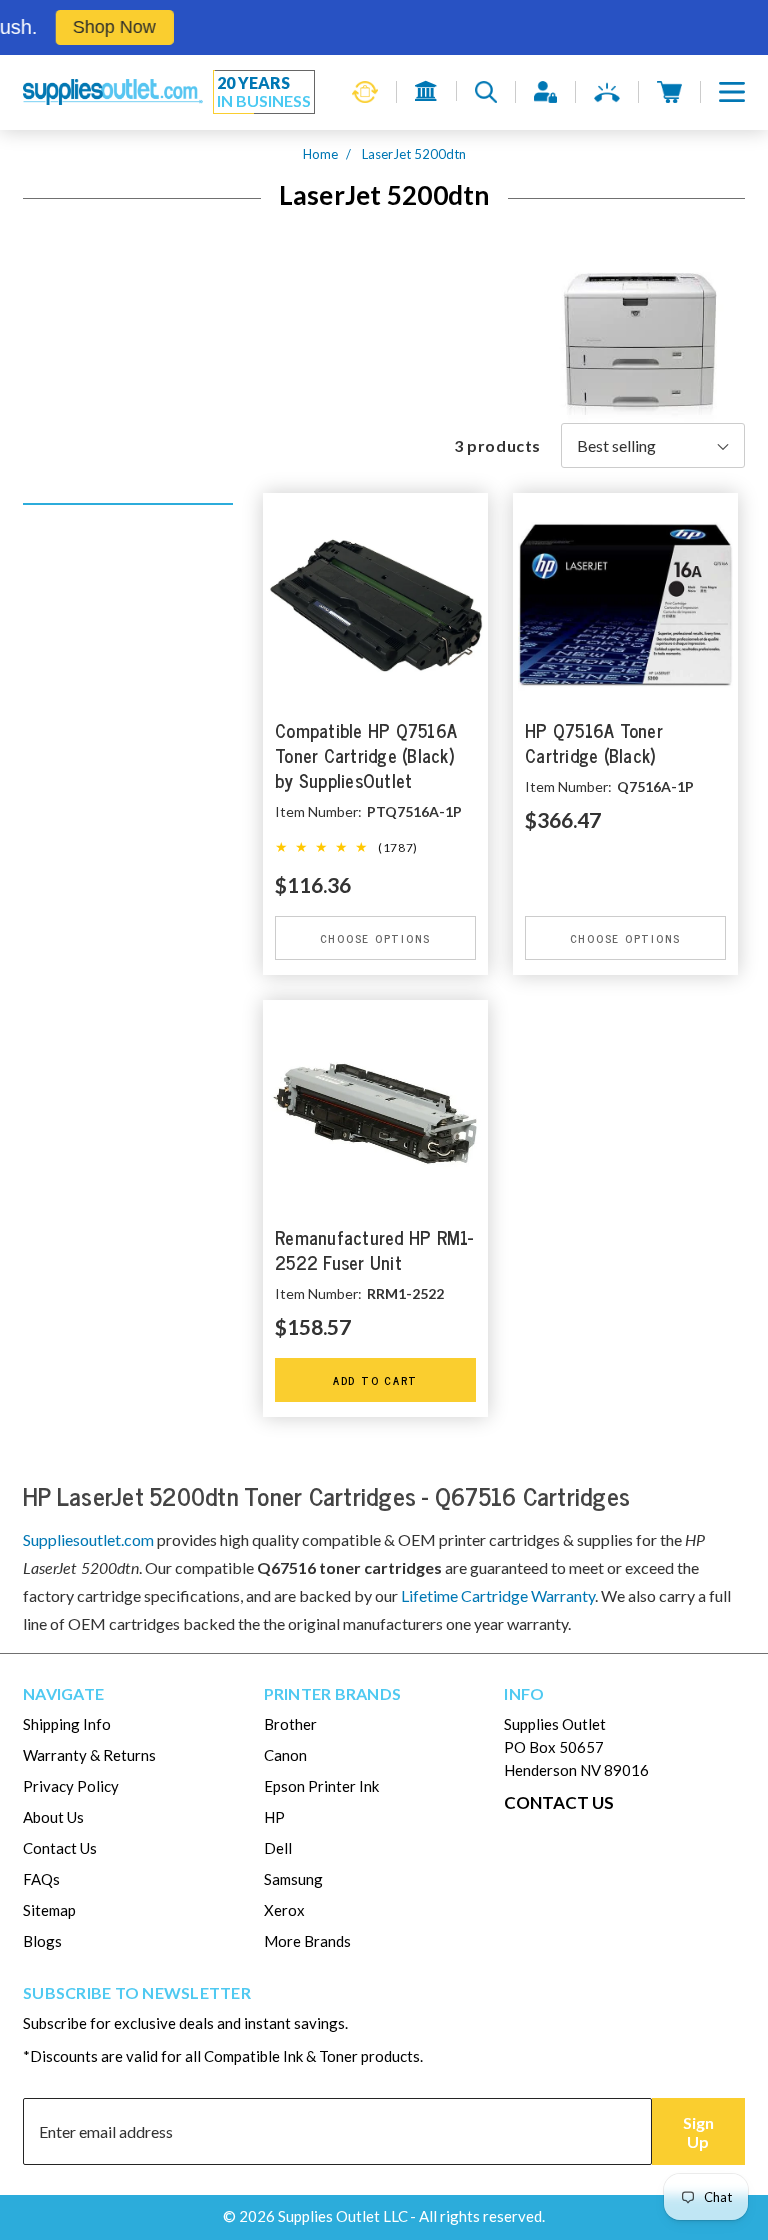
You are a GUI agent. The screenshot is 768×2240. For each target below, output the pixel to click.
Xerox (284, 1910)
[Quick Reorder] (365, 92)
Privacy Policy (71, 1786)
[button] (732, 92)
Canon (285, 1755)
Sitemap (49, 1910)
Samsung (293, 1879)
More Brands (307, 1941)
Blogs (42, 1941)
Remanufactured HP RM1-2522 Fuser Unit (374, 1251)
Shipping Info (67, 1724)
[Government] (426, 91)
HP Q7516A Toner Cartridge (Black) (594, 744)
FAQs (41, 1879)
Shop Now (93, 27)
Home (320, 154)
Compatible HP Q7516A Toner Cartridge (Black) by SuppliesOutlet (366, 756)
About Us (53, 1817)
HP (274, 1817)
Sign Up (698, 2132)
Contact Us (60, 1848)
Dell (278, 1848)
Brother (290, 1724)
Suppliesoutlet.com (88, 1539)
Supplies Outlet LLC (343, 2216)
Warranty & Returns (89, 1755)
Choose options (376, 938)
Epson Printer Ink (321, 1786)
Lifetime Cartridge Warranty (498, 1595)
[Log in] (545, 92)
